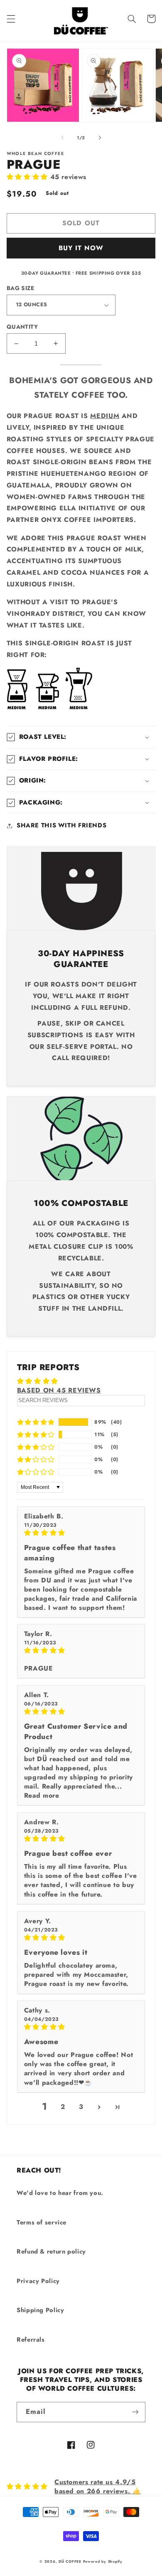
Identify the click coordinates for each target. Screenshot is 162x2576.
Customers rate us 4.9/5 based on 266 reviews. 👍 (98, 2486)
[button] (11, 19)
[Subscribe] (135, 2412)
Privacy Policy (38, 2281)
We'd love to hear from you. (60, 2193)
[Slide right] (100, 138)
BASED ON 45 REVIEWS (59, 1390)
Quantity (22, 327)
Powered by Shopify (103, 2561)
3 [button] (81, 2107)
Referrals (31, 2340)
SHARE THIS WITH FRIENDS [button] (62, 825)
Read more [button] (42, 1795)
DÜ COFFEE (70, 2561)
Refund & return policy (51, 2251)
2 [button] (63, 2107)
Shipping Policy (40, 2310)
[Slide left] (62, 138)
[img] (81, 1533)
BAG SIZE (20, 288)
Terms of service (42, 2222)
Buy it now (81, 248)
